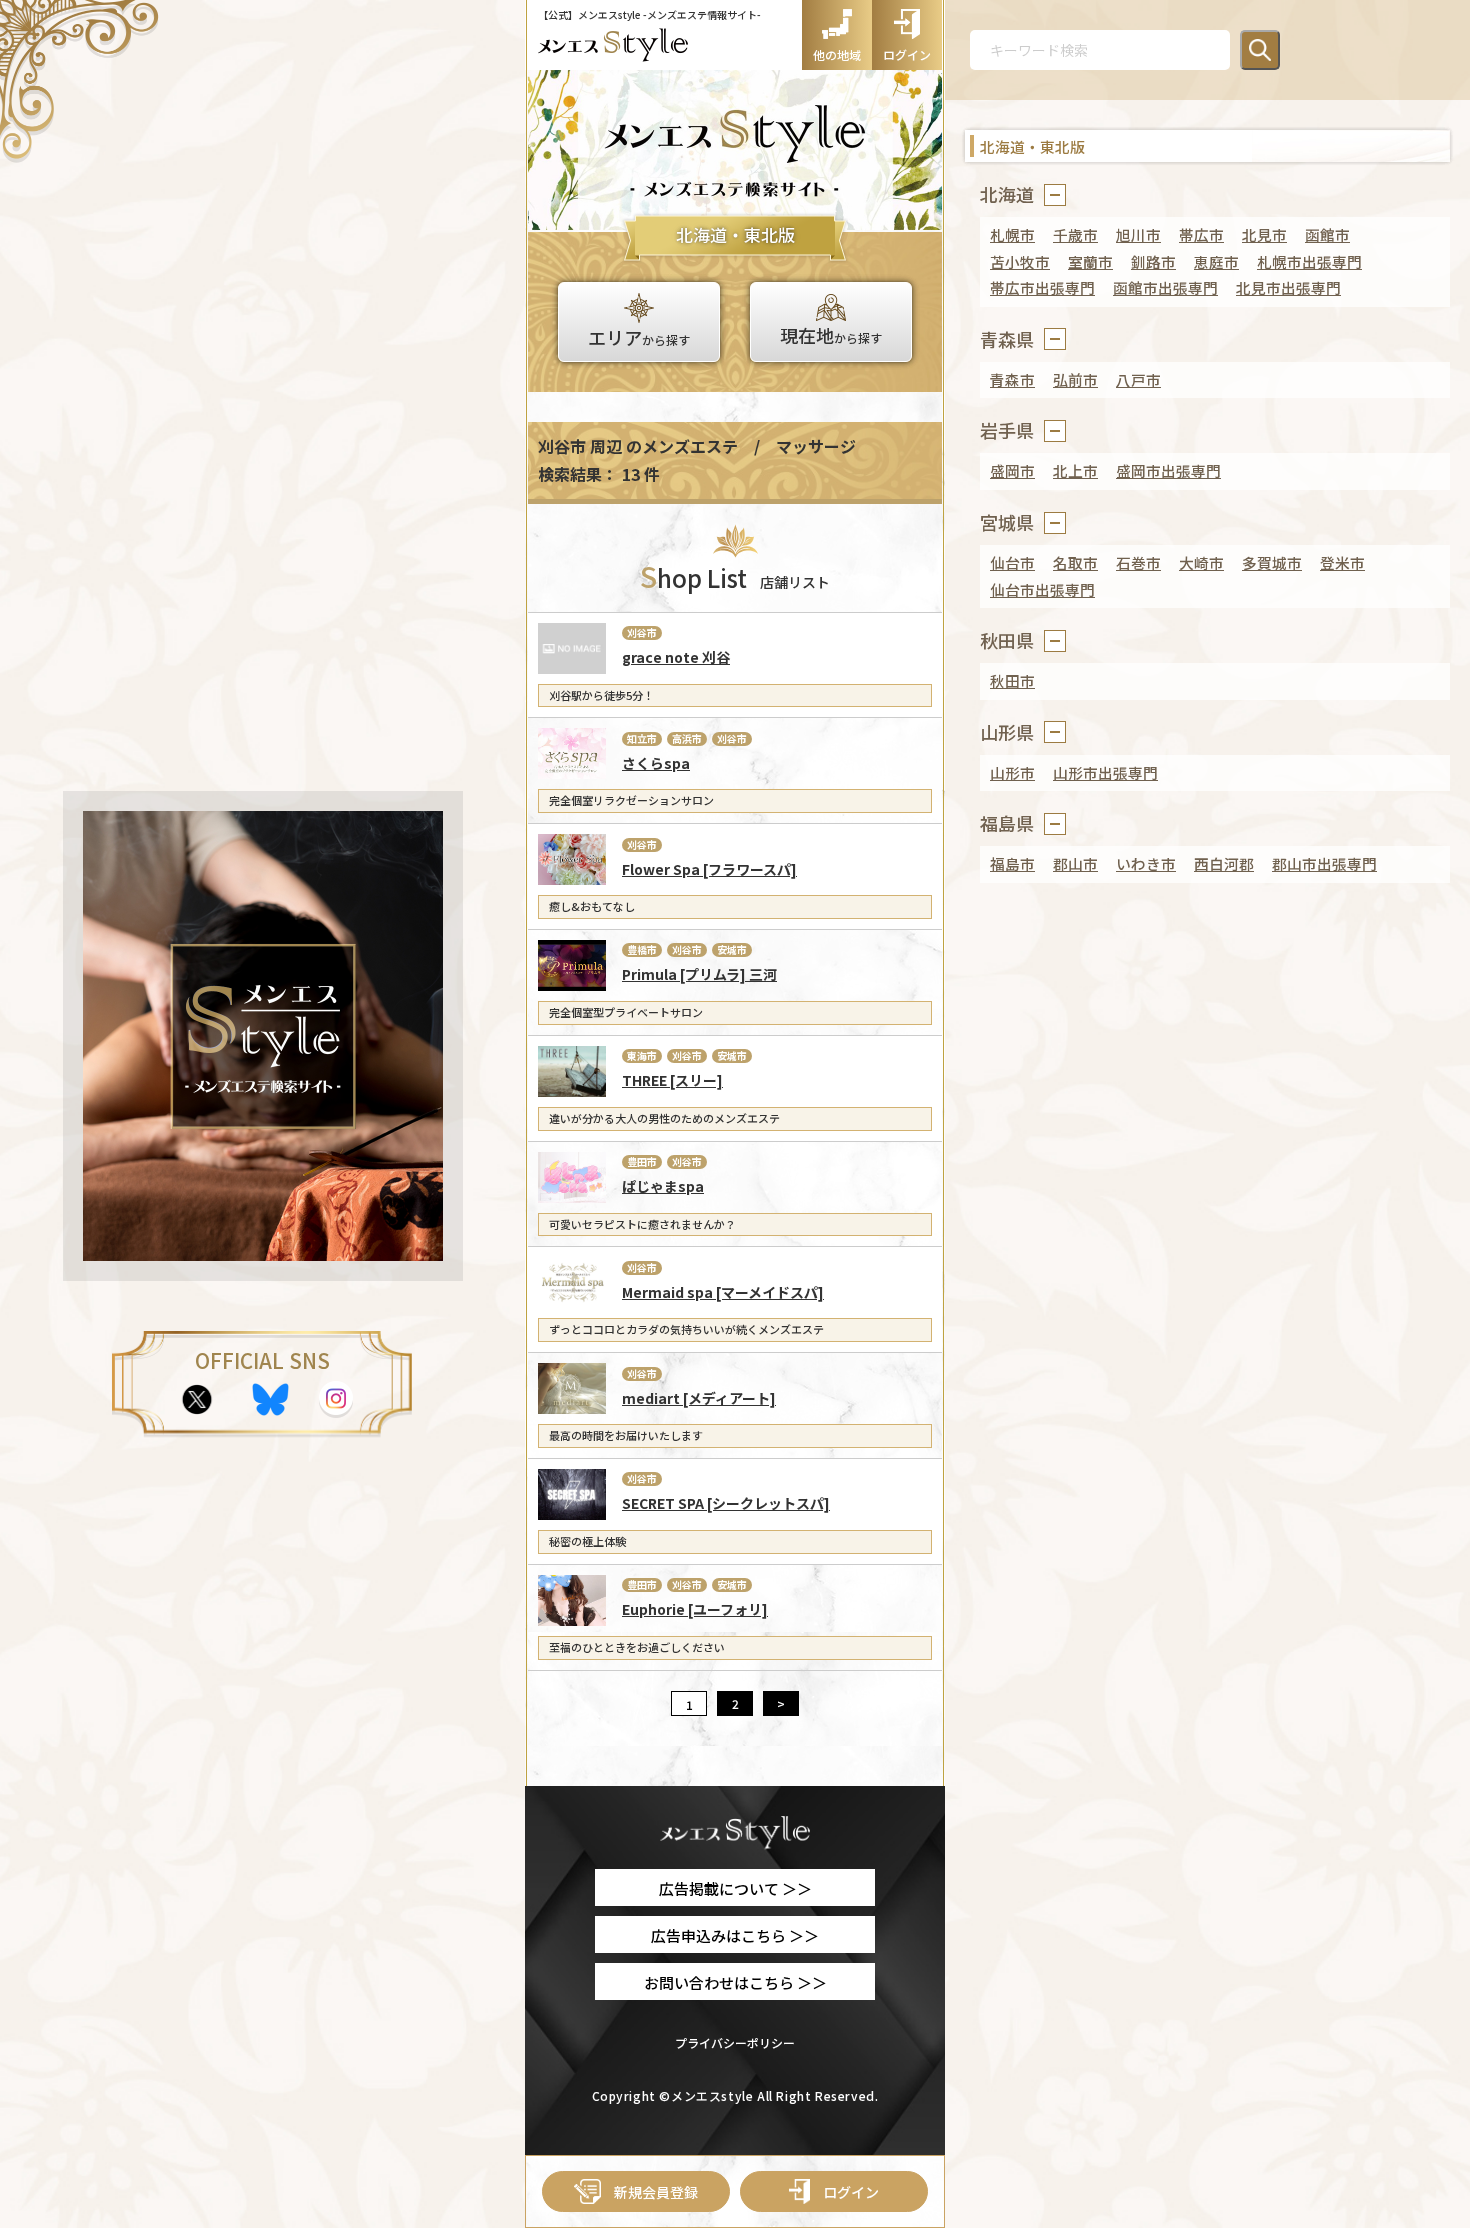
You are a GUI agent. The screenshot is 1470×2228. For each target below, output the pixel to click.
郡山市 (1075, 863)
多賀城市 (1272, 562)
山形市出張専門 (1105, 772)
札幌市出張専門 (1309, 261)
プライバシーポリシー (735, 2042)
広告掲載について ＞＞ (735, 1888)
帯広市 (1201, 234)
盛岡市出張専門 (1168, 470)
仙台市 (1012, 562)
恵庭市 (1216, 261)
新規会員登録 (656, 2192)
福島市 (1012, 863)
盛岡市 (1012, 470)
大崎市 (1201, 562)
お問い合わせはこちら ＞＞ (735, 1982)
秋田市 (1012, 680)
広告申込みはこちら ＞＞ (735, 1935)
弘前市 (1075, 379)
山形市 (1012, 772)
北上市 (1075, 470)
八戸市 (1138, 379)
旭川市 (1138, 234)
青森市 (1012, 379)
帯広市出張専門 (1042, 287)
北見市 (1264, 234)
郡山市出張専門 (1324, 863)
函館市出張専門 (1165, 287)
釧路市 (1153, 261)
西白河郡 (1224, 863)
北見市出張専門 (1288, 287)
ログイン (851, 2192)
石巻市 (1138, 562)
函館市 (1327, 234)
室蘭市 (1090, 261)
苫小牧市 (1020, 261)
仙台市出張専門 (1042, 589)
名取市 (1075, 562)
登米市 (1342, 562)
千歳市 (1075, 234)
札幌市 (1012, 234)
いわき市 (1146, 863)
